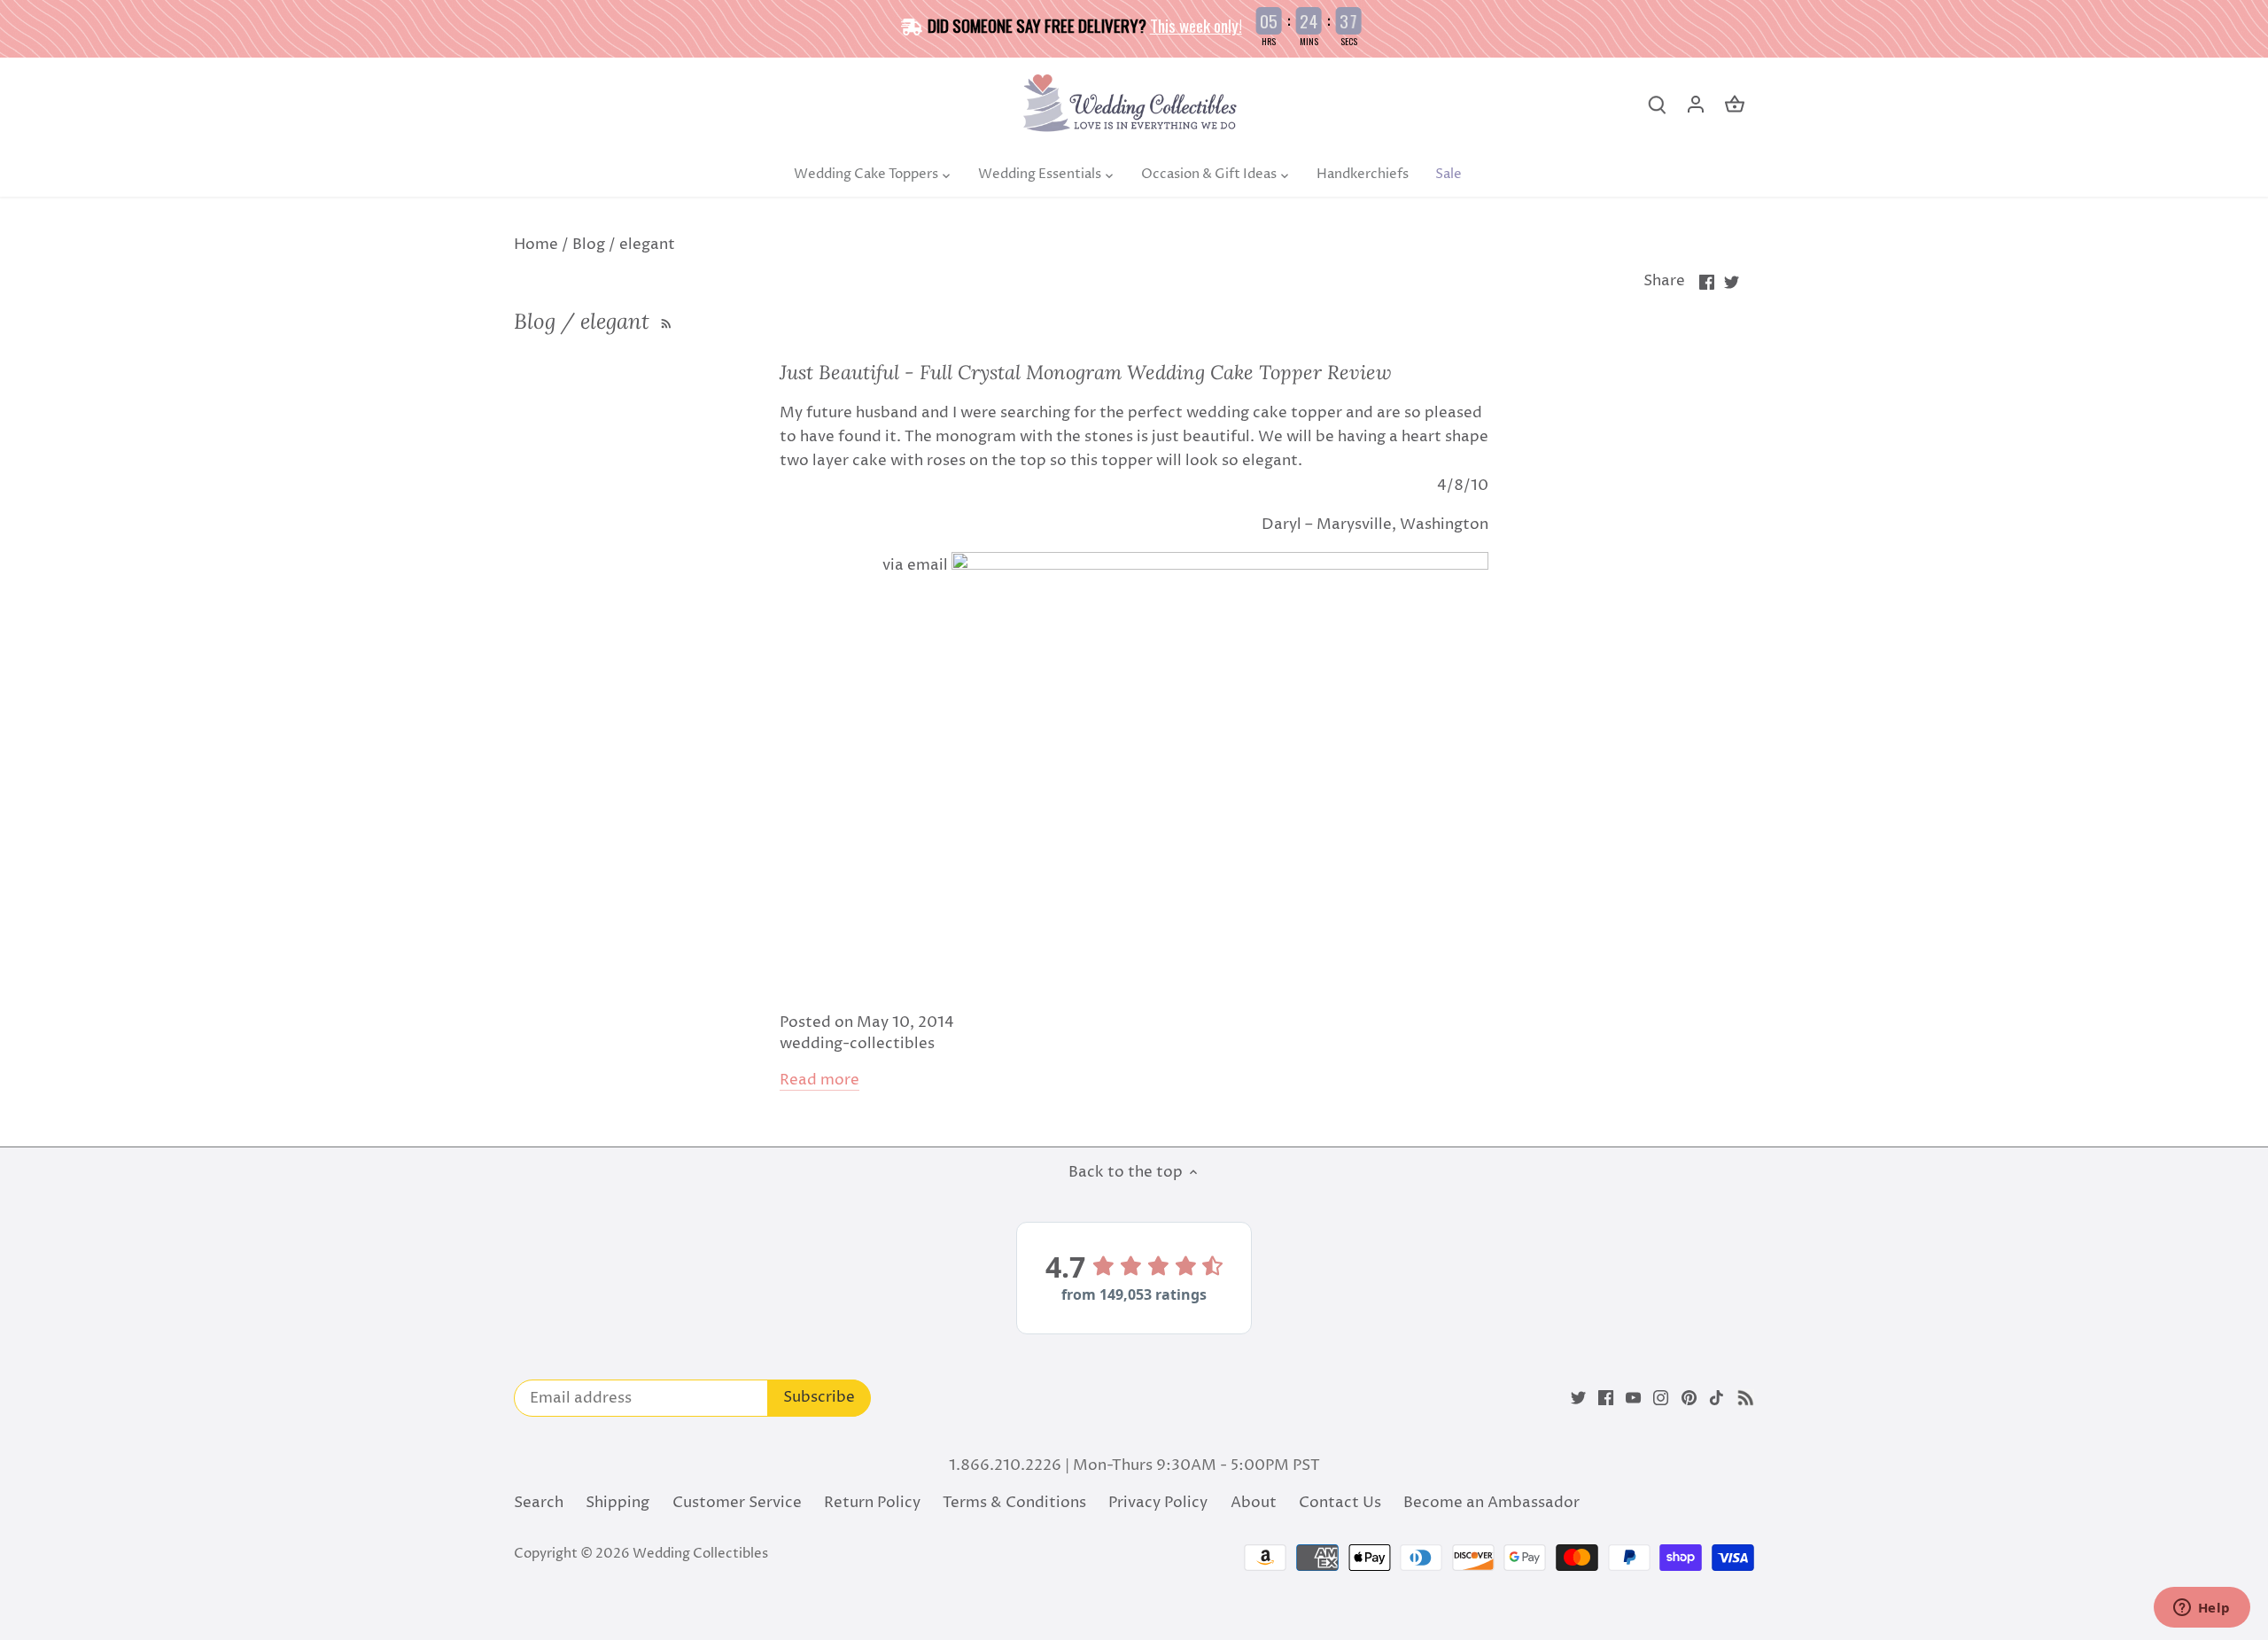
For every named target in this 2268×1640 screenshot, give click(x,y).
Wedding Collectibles (700, 1554)
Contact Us (1340, 1503)
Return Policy (872, 1503)
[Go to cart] (1735, 105)
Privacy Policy (1158, 1503)
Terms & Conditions (1014, 1503)
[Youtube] (1633, 1398)
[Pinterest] (1689, 1398)
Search (539, 1503)
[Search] (1657, 105)
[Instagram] (1661, 1398)
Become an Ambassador (1491, 1503)
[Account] (1696, 105)
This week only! (1196, 25)
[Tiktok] (1717, 1398)
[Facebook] (1606, 1398)
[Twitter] (1578, 1398)
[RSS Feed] (664, 321)
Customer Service (737, 1503)
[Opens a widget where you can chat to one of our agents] (2202, 1609)
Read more (819, 1080)
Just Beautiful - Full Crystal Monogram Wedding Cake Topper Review (1086, 372)
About (1254, 1503)
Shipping (617, 1503)
